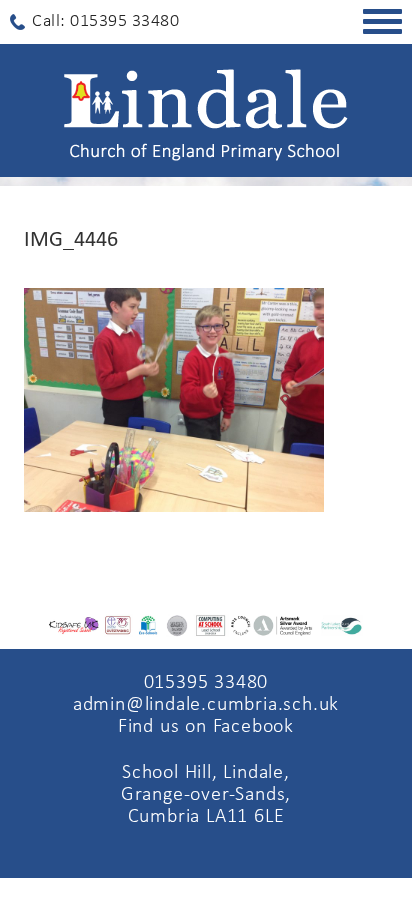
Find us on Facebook (206, 727)
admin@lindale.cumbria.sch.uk (206, 705)
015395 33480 (206, 683)
